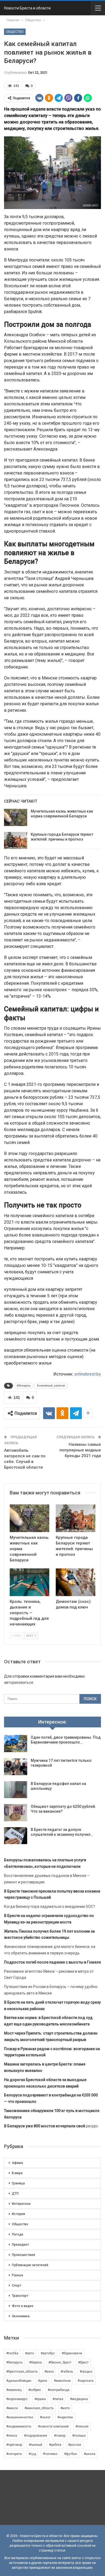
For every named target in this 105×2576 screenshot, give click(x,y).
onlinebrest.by (88, 1374)
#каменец (14, 2390)
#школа (90, 2454)
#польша (79, 2436)
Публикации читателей (30, 2265)
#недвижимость (19, 2426)
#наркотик (65, 2417)
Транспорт (20, 2296)
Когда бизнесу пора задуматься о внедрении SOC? (50, 1907)
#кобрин (35, 2390)
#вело (49, 2372)
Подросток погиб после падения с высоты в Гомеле (52, 1962)
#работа (55, 2445)
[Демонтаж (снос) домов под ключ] (76, 1582)
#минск (12, 2408)
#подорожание (36, 2436)
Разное (17, 2275)
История (18, 2214)
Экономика (21, 2316)
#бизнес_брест (60, 2362)
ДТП (15, 2194)
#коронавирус (17, 2399)
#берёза (35, 2362)
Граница (18, 2183)
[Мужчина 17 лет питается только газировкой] (16, 1767)
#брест (83, 2362)
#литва (58, 2399)
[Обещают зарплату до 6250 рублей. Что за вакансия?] (16, 1813)
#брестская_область (22, 2372)
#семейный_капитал (51, 1386)
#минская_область (39, 2408)
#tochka (12, 2353)
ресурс (51, 2126)
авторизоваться (19, 1682)
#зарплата (85, 2381)
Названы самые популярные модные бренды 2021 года (80, 1450)
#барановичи (72, 2353)
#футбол (71, 2454)
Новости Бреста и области (27, 8)
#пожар (60, 2436)
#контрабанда (59, 2390)
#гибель (67, 2372)
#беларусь (24, 1386)
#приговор (14, 2445)
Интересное (21, 2204)
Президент (20, 2245)
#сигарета (14, 2454)
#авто (29, 2353)
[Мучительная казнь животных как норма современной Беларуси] (16, 817)
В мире (17, 2173)
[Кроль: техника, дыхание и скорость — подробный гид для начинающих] (29, 1582)
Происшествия (23, 2255)
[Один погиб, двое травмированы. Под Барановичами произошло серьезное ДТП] (16, 1744)
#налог (45, 2417)
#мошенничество (20, 2417)
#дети (43, 2381)
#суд (32, 2454)
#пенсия (82, 2426)
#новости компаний (53, 2426)
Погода (17, 2234)
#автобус (48, 2353)
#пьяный (36, 2445)
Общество (15, 32)
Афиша (17, 2163)
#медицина (79, 2399)
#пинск (12, 2436)
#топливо (50, 2454)
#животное (62, 2381)
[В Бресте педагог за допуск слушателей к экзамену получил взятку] (16, 1836)
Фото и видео (23, 2306)
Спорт (17, 2286)
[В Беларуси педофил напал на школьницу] (16, 1790)
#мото (65, 2408)
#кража (40, 2399)
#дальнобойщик (19, 2381)
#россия (75, 2445)
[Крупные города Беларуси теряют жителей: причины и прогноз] (16, 841)
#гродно (86, 2372)
